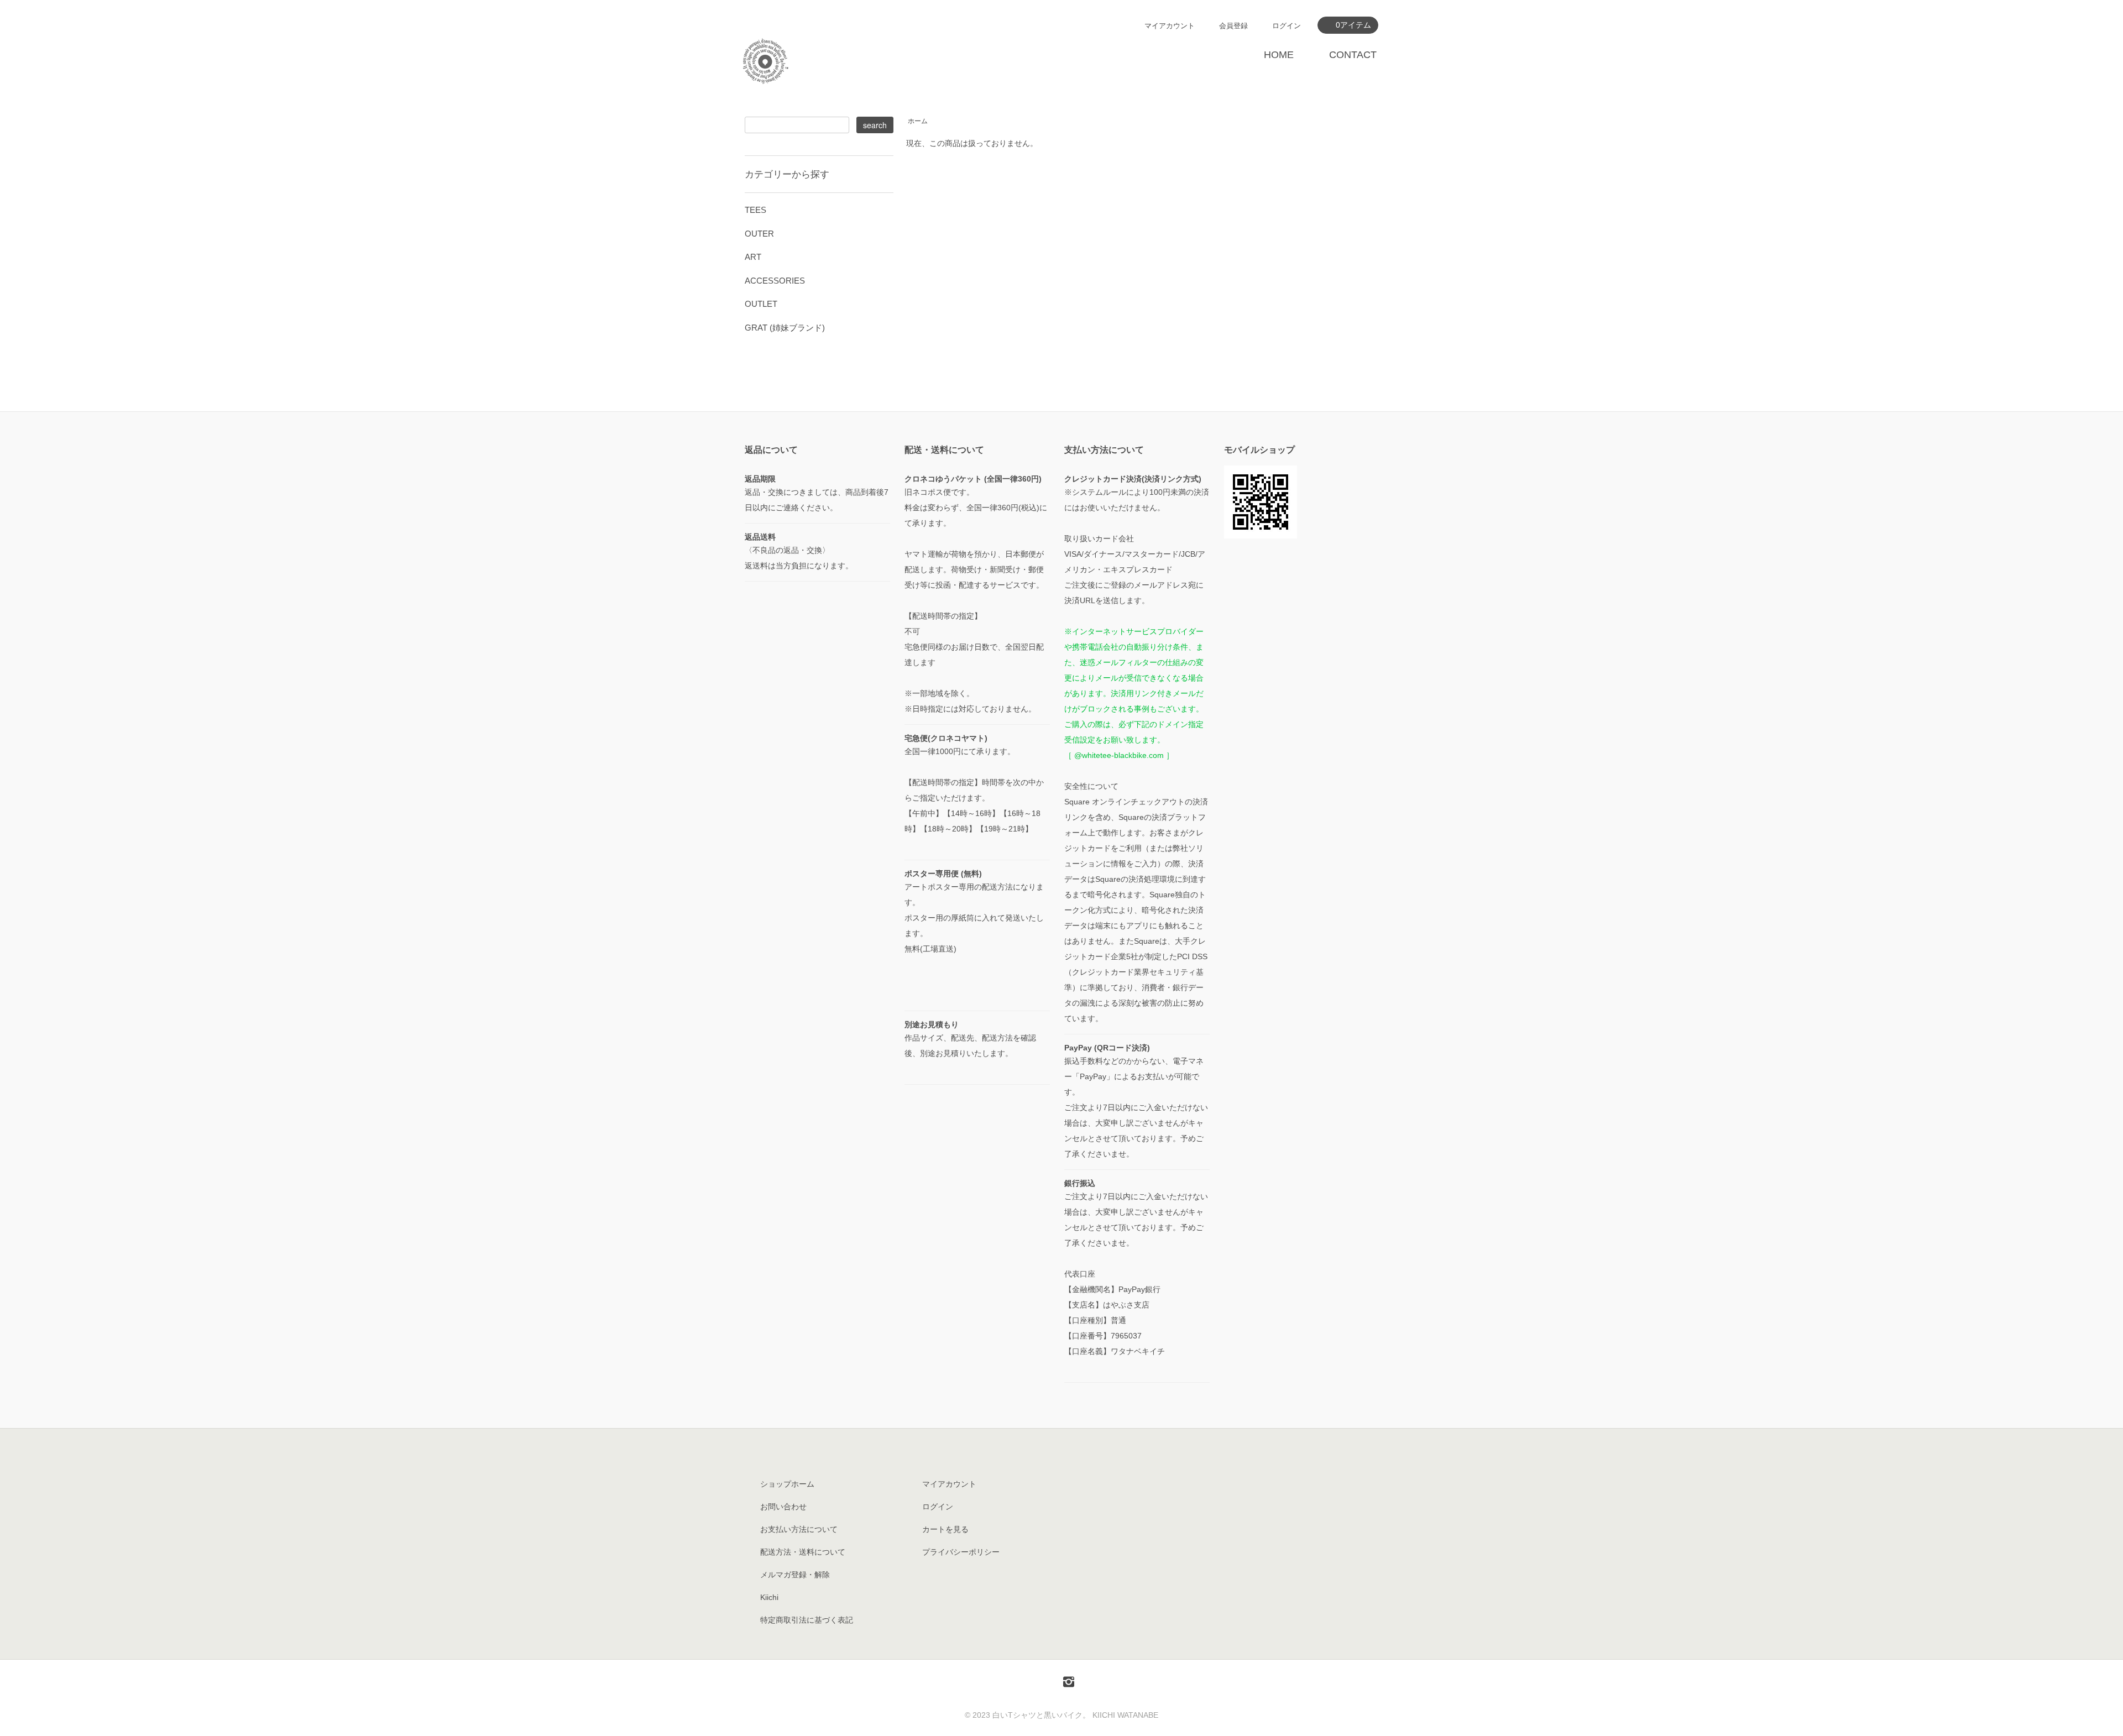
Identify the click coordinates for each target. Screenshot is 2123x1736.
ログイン (1287, 26)
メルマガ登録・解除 (795, 1575)
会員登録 (1233, 26)
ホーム (918, 121)
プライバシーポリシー (961, 1552)
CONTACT (1353, 55)
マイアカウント (1170, 26)
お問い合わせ (783, 1507)
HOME (1279, 55)
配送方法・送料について (803, 1552)
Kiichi (769, 1597)
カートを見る (945, 1529)
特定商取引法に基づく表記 (807, 1620)
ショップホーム (787, 1484)
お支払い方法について (799, 1529)
